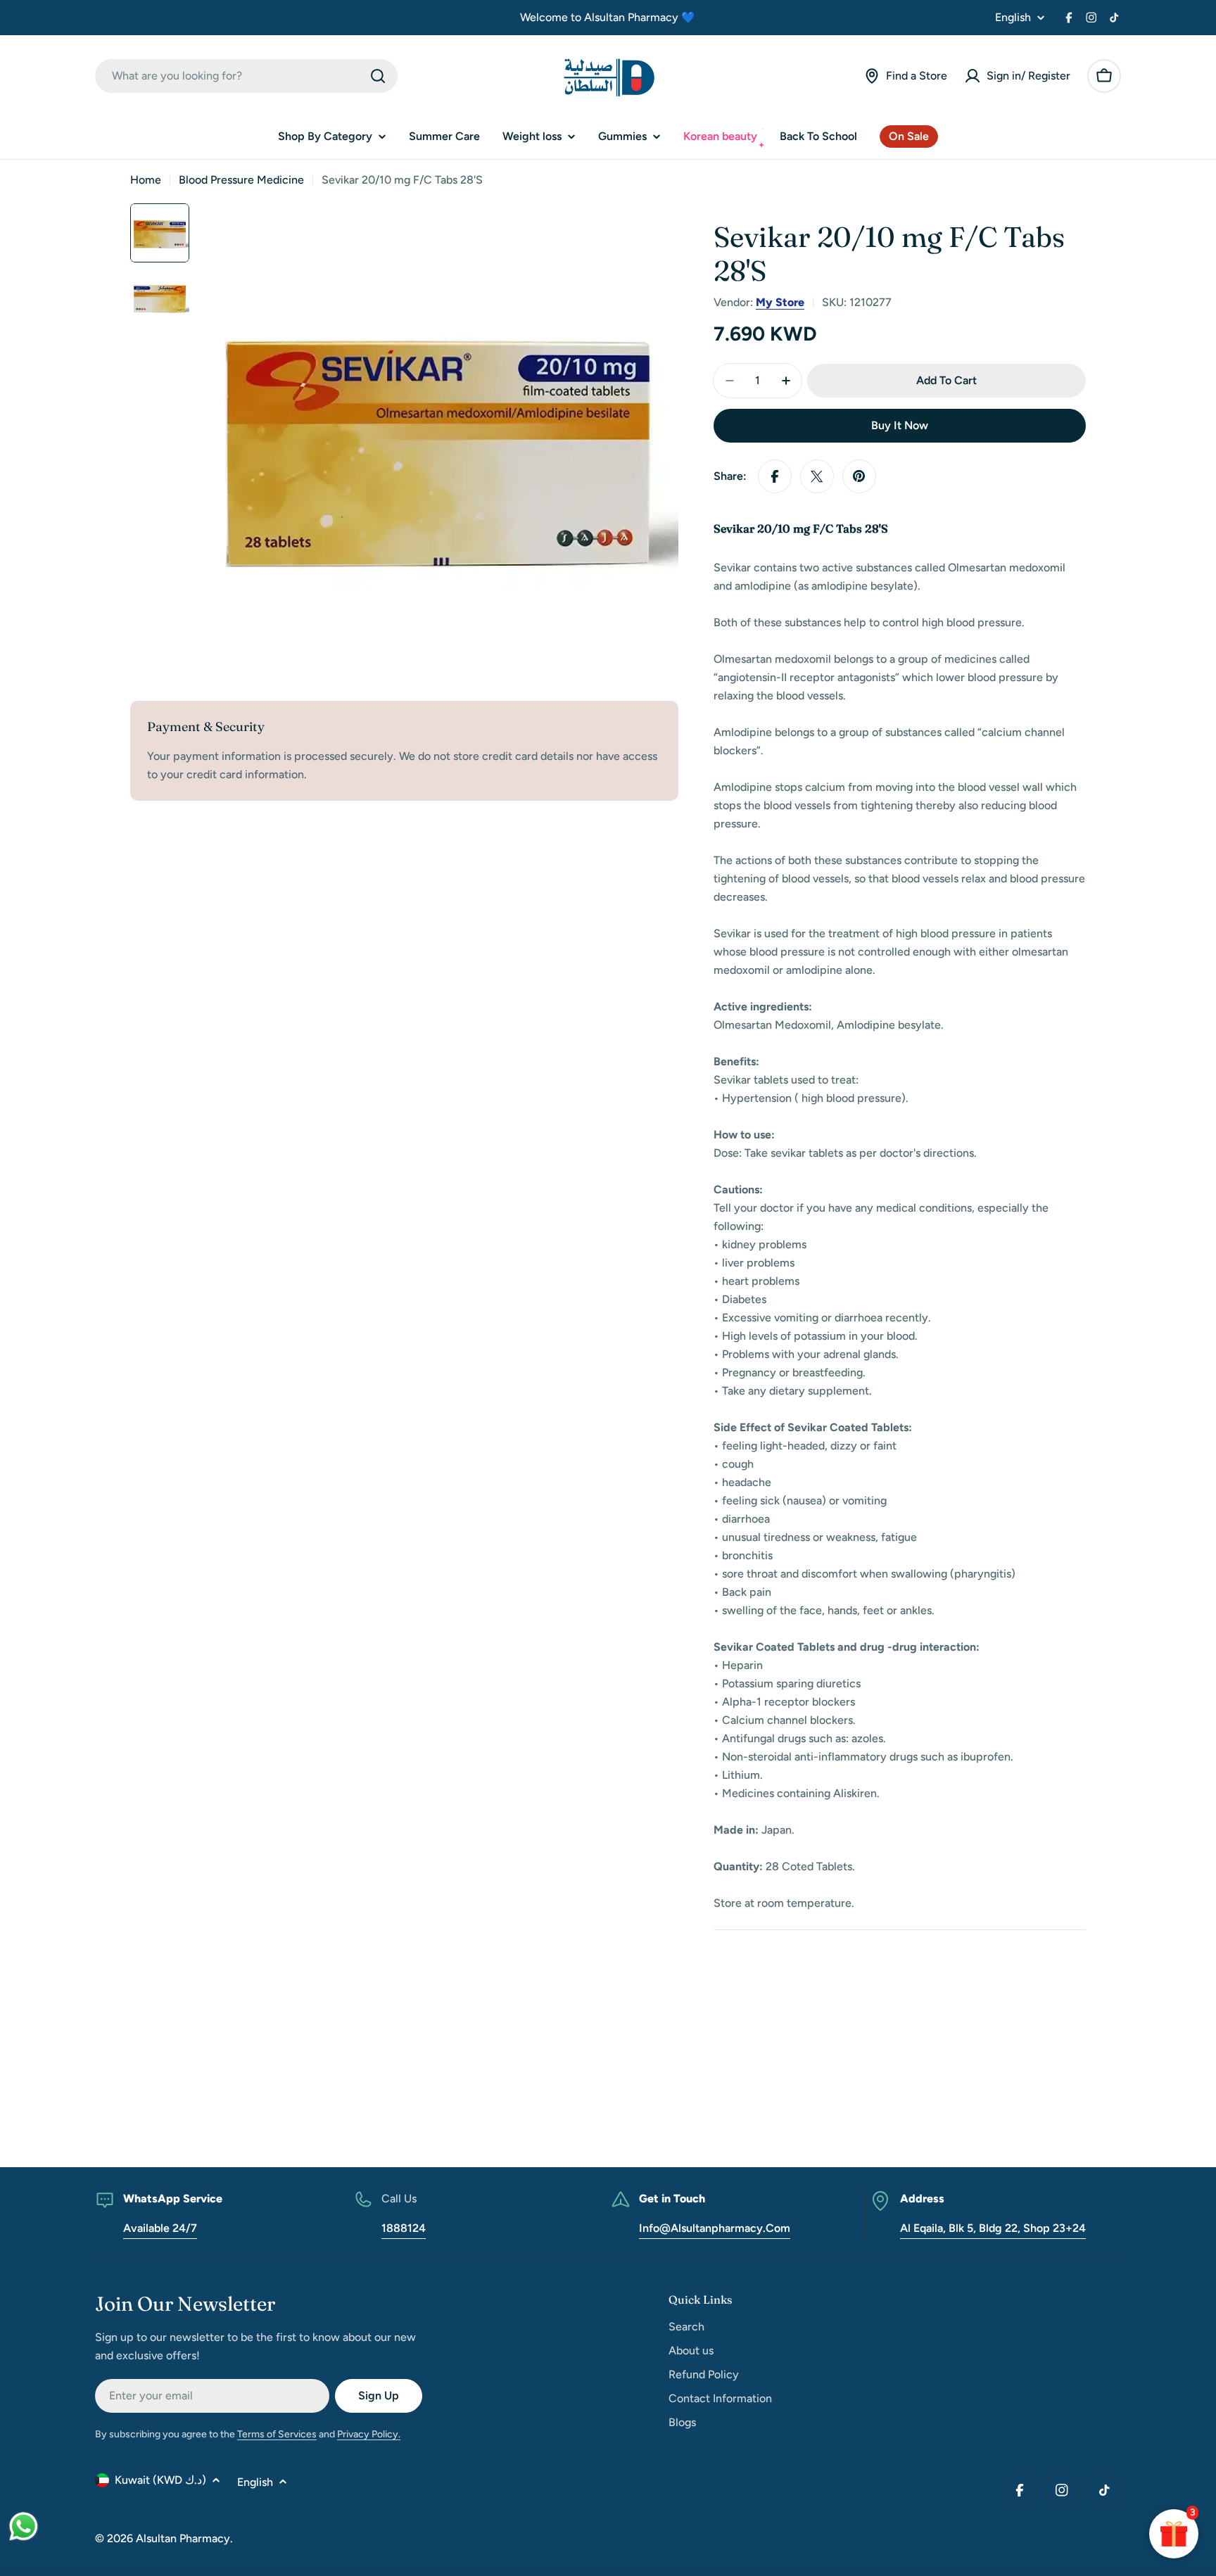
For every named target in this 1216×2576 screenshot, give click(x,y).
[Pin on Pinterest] (859, 476)
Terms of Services (277, 2434)
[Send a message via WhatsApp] (24, 2526)
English (1013, 18)
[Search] (378, 76)
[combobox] (246, 76)
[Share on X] (817, 476)
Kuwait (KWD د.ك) (160, 2480)
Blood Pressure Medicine (241, 180)
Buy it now (900, 425)
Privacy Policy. (369, 2434)
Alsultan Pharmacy (183, 2538)
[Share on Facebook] (775, 476)
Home (146, 180)
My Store (780, 302)
